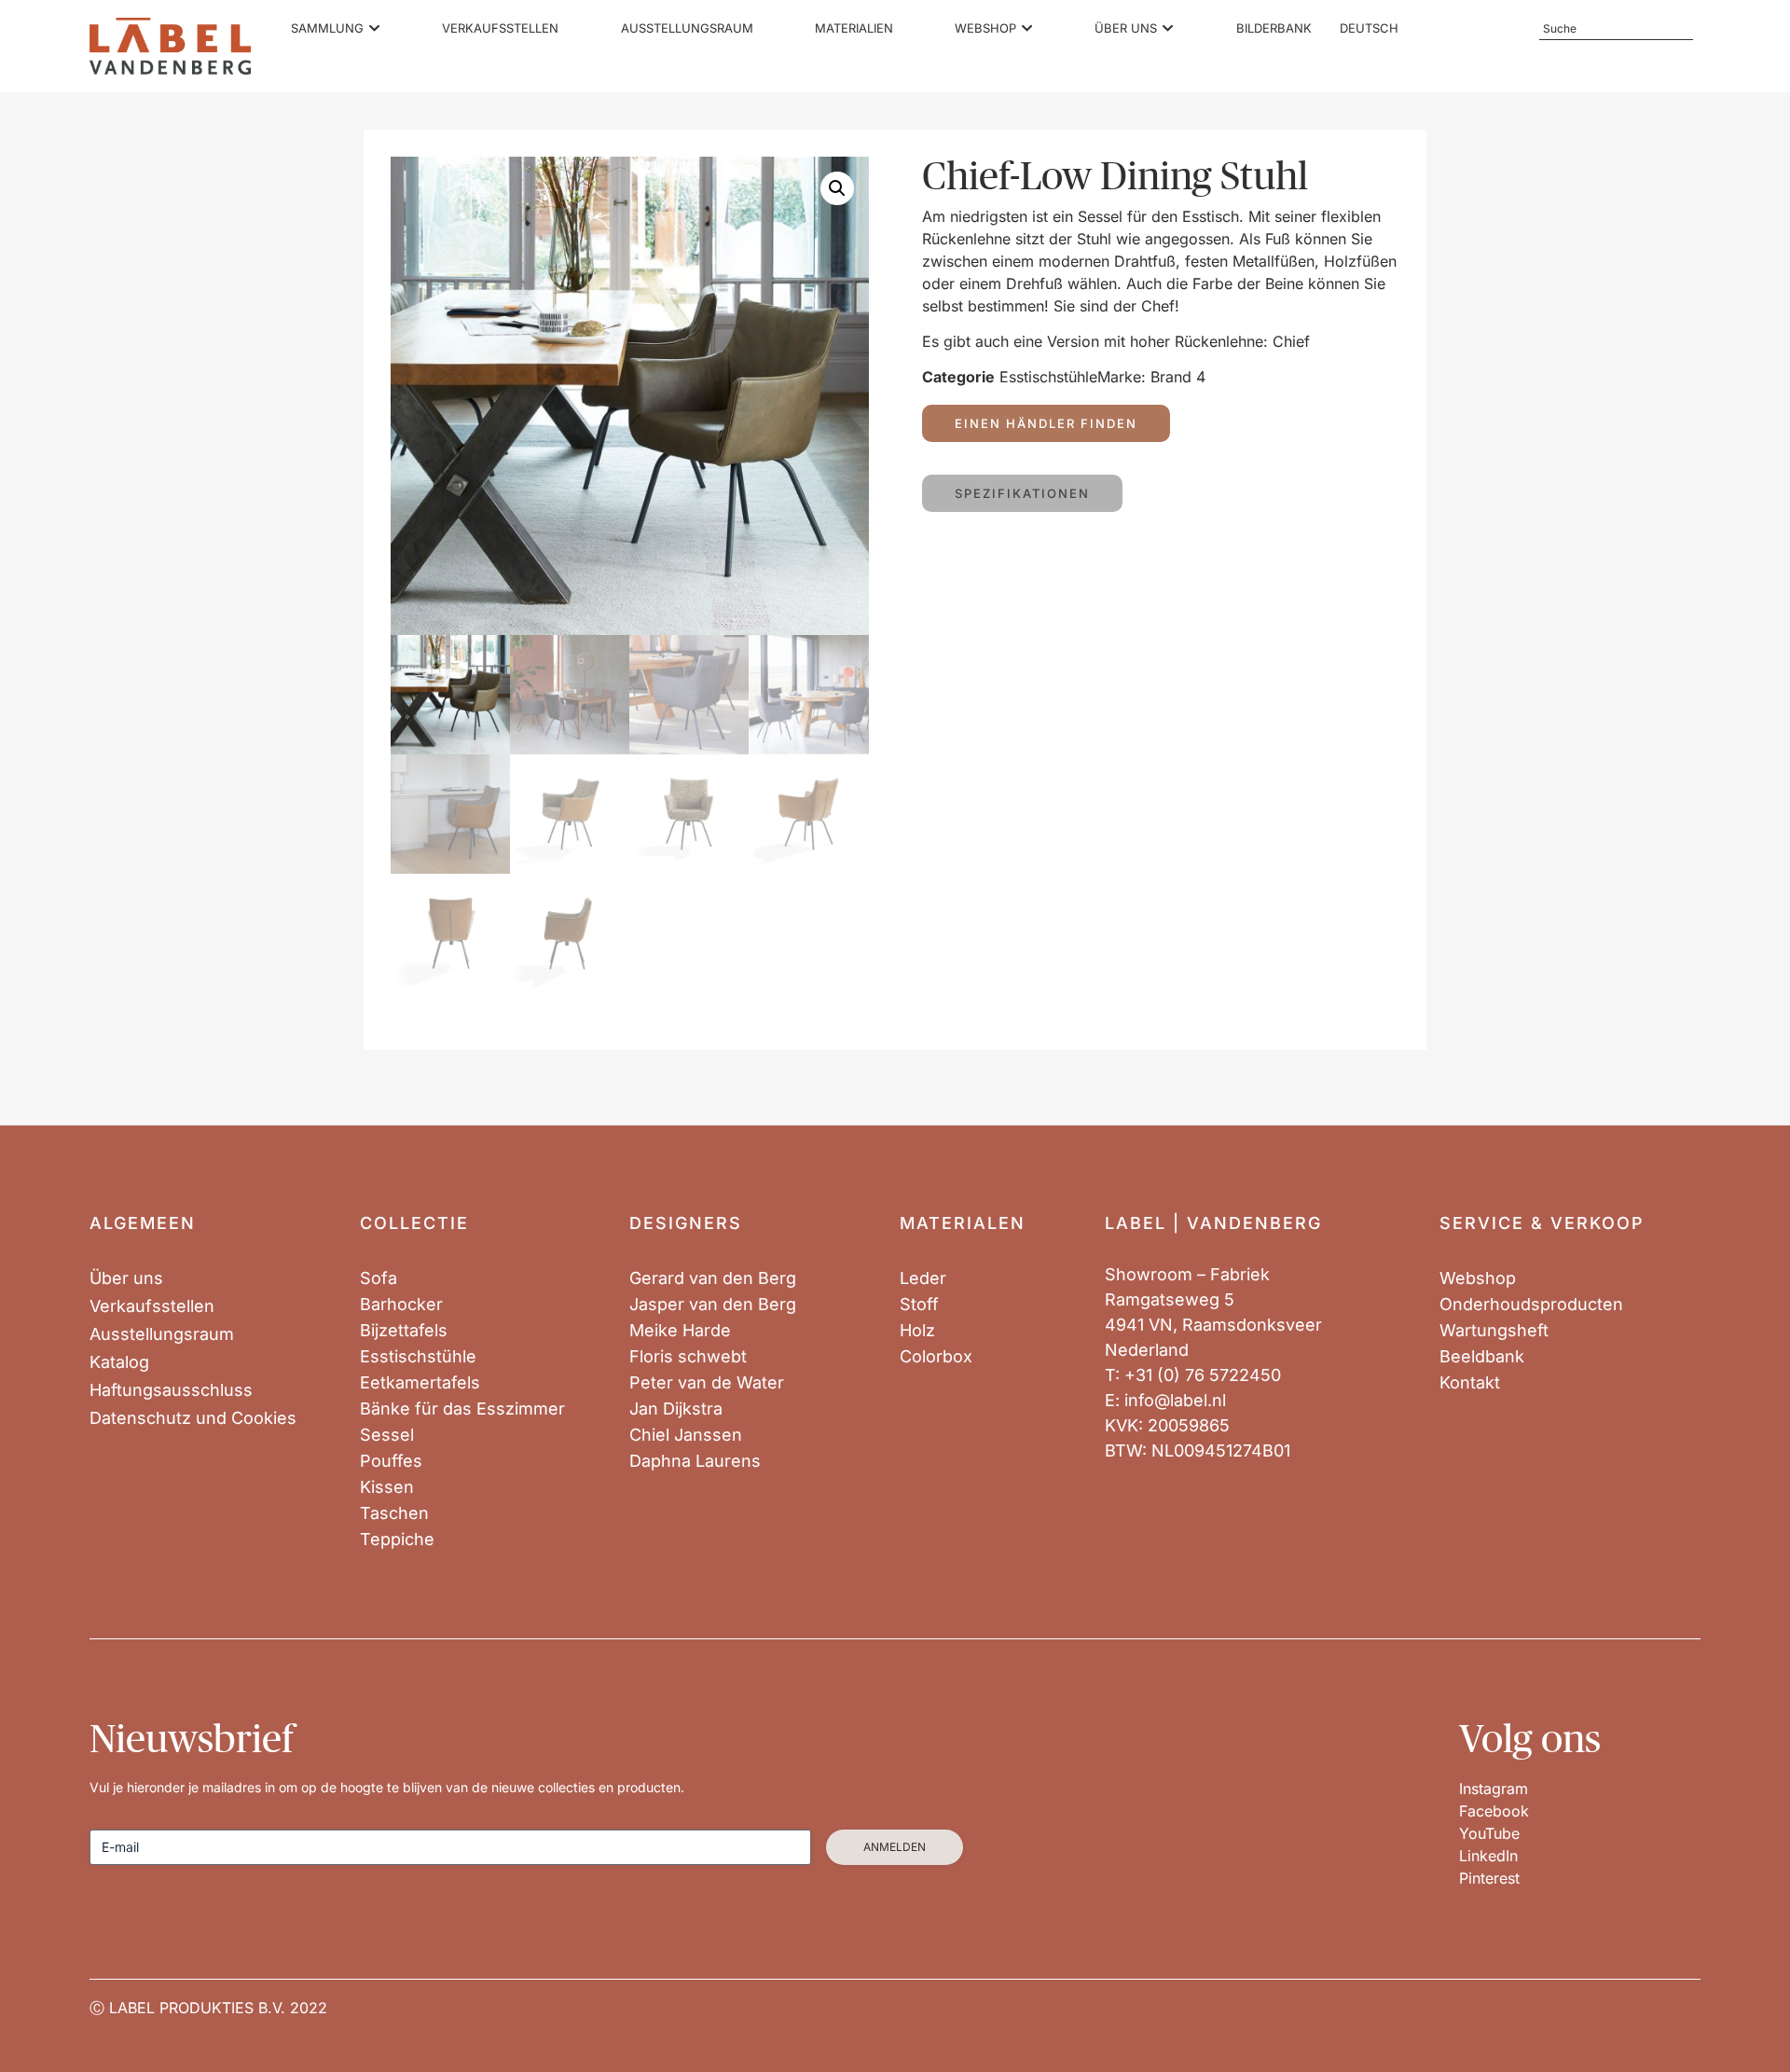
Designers (686, 1223)
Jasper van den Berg (713, 1305)
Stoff (919, 1305)
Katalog (119, 1362)
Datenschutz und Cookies (193, 1418)
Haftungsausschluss (171, 1390)
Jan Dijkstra (676, 1409)
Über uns (126, 1278)
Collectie (414, 1223)
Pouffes (391, 1461)
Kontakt (1470, 1383)
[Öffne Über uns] (1168, 29)
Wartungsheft (1494, 1331)
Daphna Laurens (695, 1461)
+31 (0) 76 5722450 (1203, 1375)
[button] (837, 188)
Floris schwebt (688, 1357)
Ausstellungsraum (162, 1334)
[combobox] (1616, 29)
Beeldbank (1482, 1357)
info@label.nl (1175, 1400)
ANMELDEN (895, 1847)
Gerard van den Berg (713, 1278)
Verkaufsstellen (152, 1306)
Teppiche (397, 1540)
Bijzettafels (404, 1331)
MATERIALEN (963, 1223)
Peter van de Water (707, 1383)
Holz (917, 1331)
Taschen (394, 1513)
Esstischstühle (1048, 377)
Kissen (387, 1487)
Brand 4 (1178, 377)
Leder (923, 1278)
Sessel (387, 1435)
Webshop (1478, 1278)
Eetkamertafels (420, 1383)
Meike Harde (680, 1331)
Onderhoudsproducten (1531, 1305)
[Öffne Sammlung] (374, 29)
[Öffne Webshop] (1027, 29)
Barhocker (401, 1305)
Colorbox (936, 1357)
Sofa (379, 1278)
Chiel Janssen (686, 1435)
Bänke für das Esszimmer (462, 1409)
